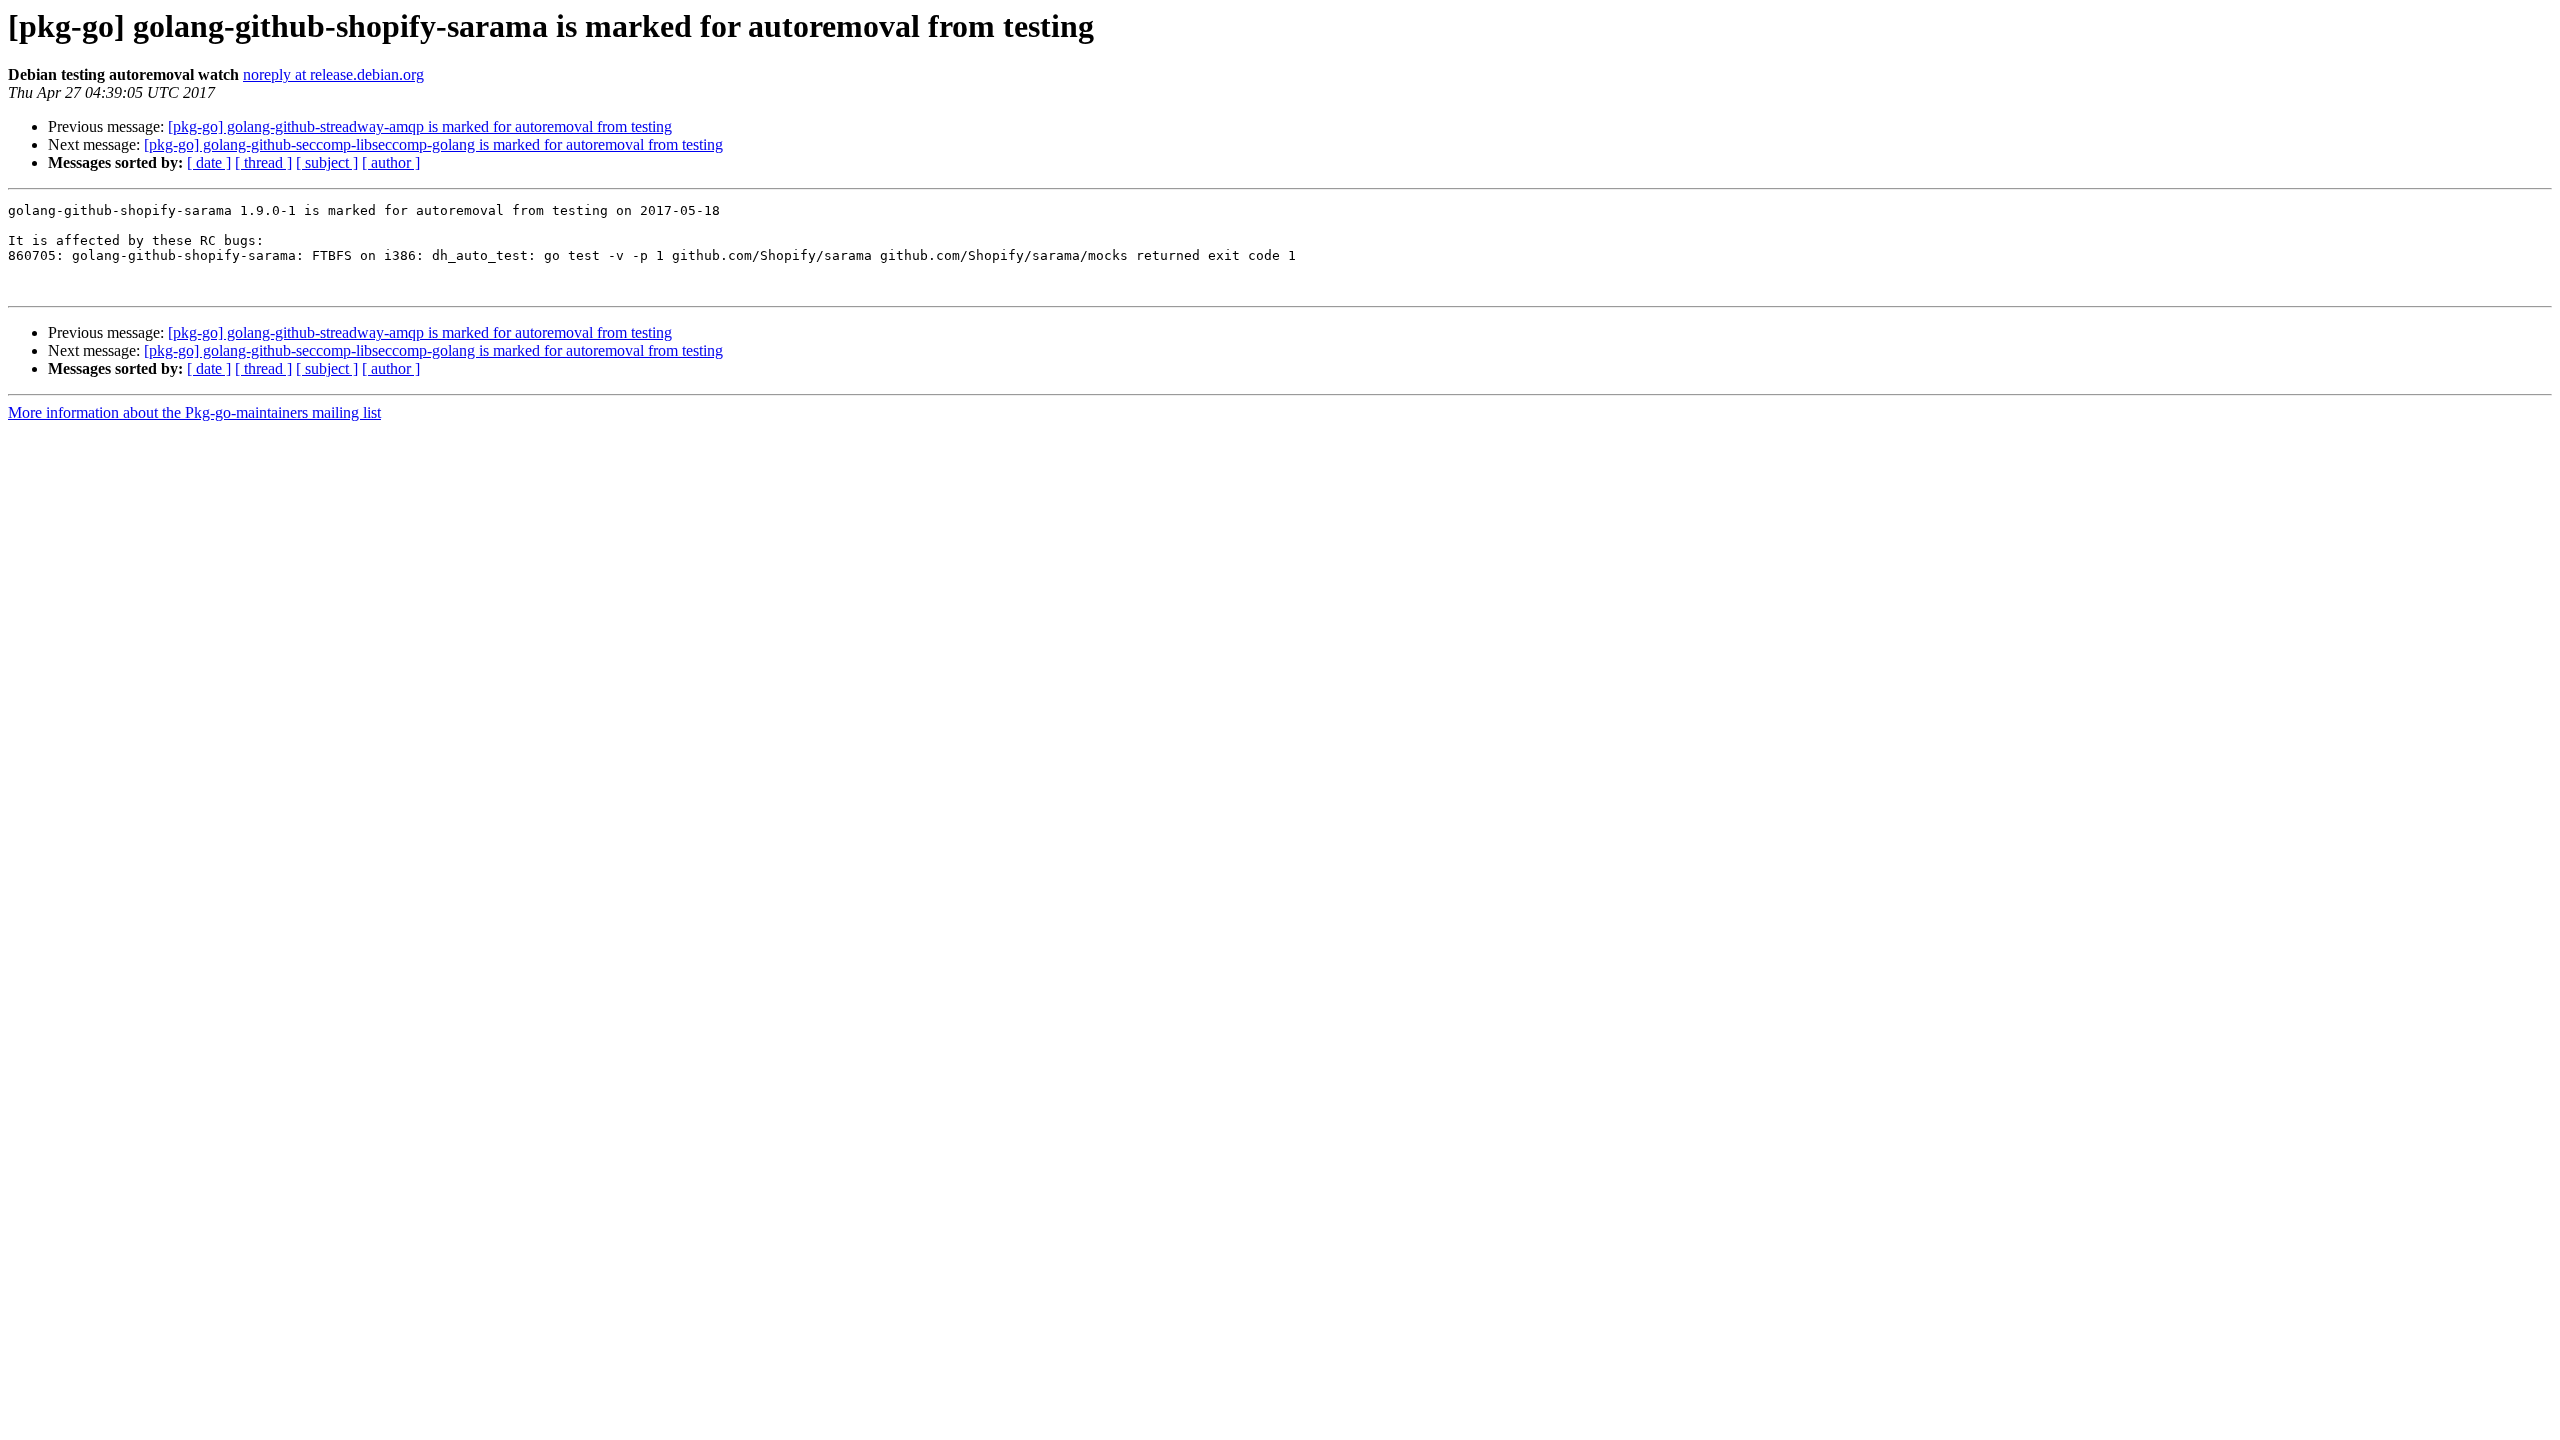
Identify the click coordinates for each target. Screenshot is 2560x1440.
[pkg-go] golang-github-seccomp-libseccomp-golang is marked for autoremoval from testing (433, 144)
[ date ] (209, 162)
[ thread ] (263, 162)
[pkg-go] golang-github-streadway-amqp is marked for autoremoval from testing (420, 126)
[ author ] (391, 162)
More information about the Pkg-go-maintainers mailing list (194, 412)
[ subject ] (327, 162)
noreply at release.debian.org (333, 74)
